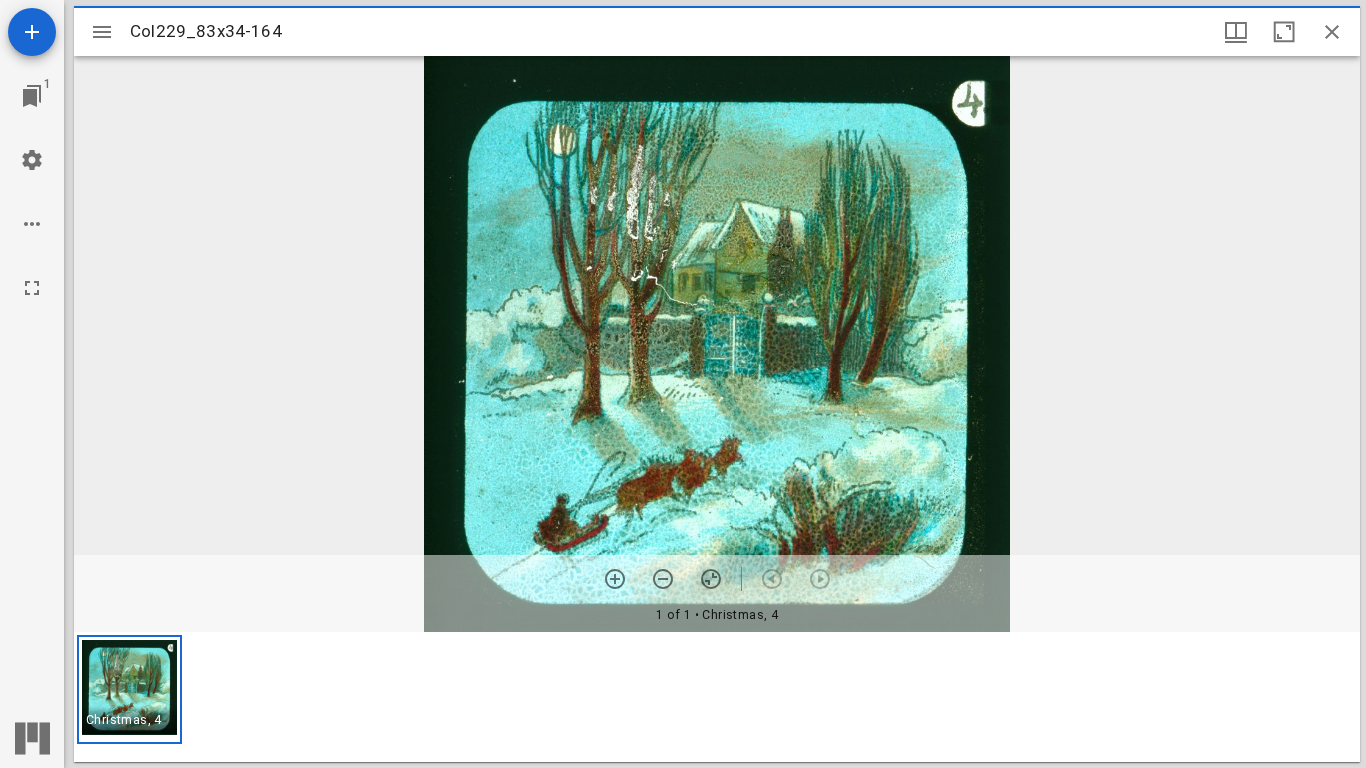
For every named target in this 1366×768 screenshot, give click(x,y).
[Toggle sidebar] (102, 32)
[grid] (717, 697)
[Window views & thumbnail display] (1236, 32)
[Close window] (1332, 32)
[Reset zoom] (711, 579)
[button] (129, 689)
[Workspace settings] (32, 160)
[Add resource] (32, 32)
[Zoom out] (663, 579)
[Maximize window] (1284, 32)
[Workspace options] (32, 224)
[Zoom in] (615, 579)
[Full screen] (32, 288)
